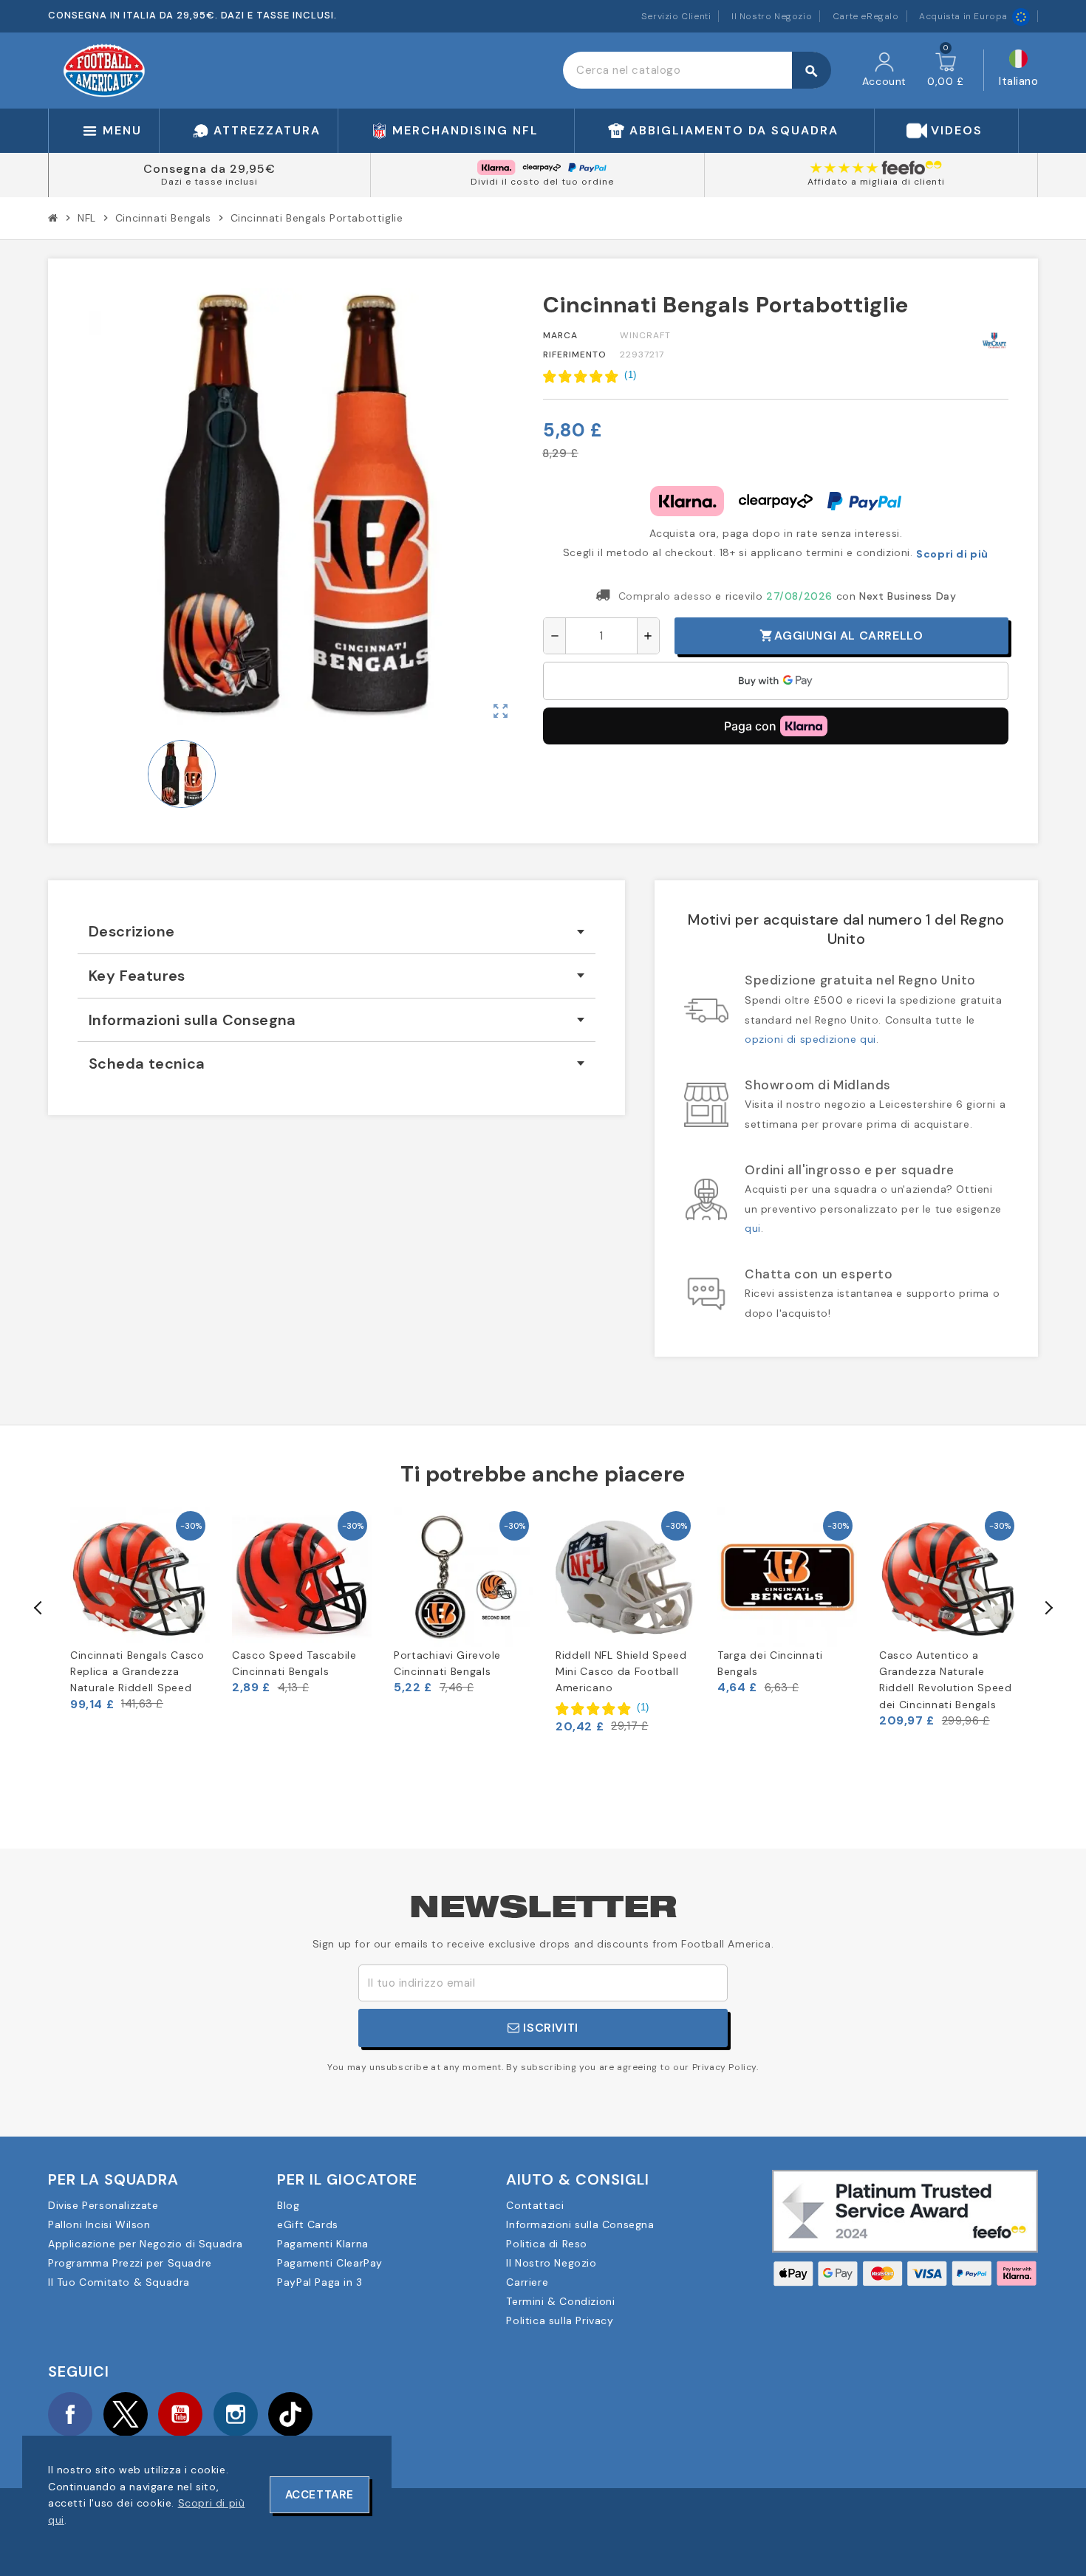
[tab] (337, 932)
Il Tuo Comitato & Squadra (119, 2282)
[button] (590, 376)
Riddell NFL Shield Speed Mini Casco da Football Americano (621, 1672)
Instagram (236, 2414)
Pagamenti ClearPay (330, 2263)
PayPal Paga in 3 (320, 2282)
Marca (560, 335)
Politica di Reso (547, 2244)
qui (753, 1228)
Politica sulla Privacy (560, 2320)
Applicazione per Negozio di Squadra (146, 2244)
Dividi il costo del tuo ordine (542, 182)
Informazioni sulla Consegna (580, 2224)
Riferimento (575, 354)
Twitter (126, 2414)
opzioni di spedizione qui (810, 1039)
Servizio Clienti (676, 16)
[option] (140, 1610)
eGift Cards (308, 2224)
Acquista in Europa (963, 16)
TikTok (290, 2414)
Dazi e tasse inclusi (209, 182)
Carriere (527, 2282)
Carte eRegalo (866, 16)
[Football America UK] (104, 69)
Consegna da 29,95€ (209, 169)
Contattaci (535, 2205)
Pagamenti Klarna (323, 2244)
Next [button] (1048, 1608)
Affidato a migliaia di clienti (876, 182)
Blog (288, 2205)
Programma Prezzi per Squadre (130, 2263)
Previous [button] (38, 1608)
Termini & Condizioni (560, 2301)
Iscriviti (549, 2028)
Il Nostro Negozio (772, 16)
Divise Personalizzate (103, 2205)
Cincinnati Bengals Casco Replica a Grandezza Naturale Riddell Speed (137, 1672)
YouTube (180, 2414)
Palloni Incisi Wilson (99, 2224)
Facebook (70, 2414)
